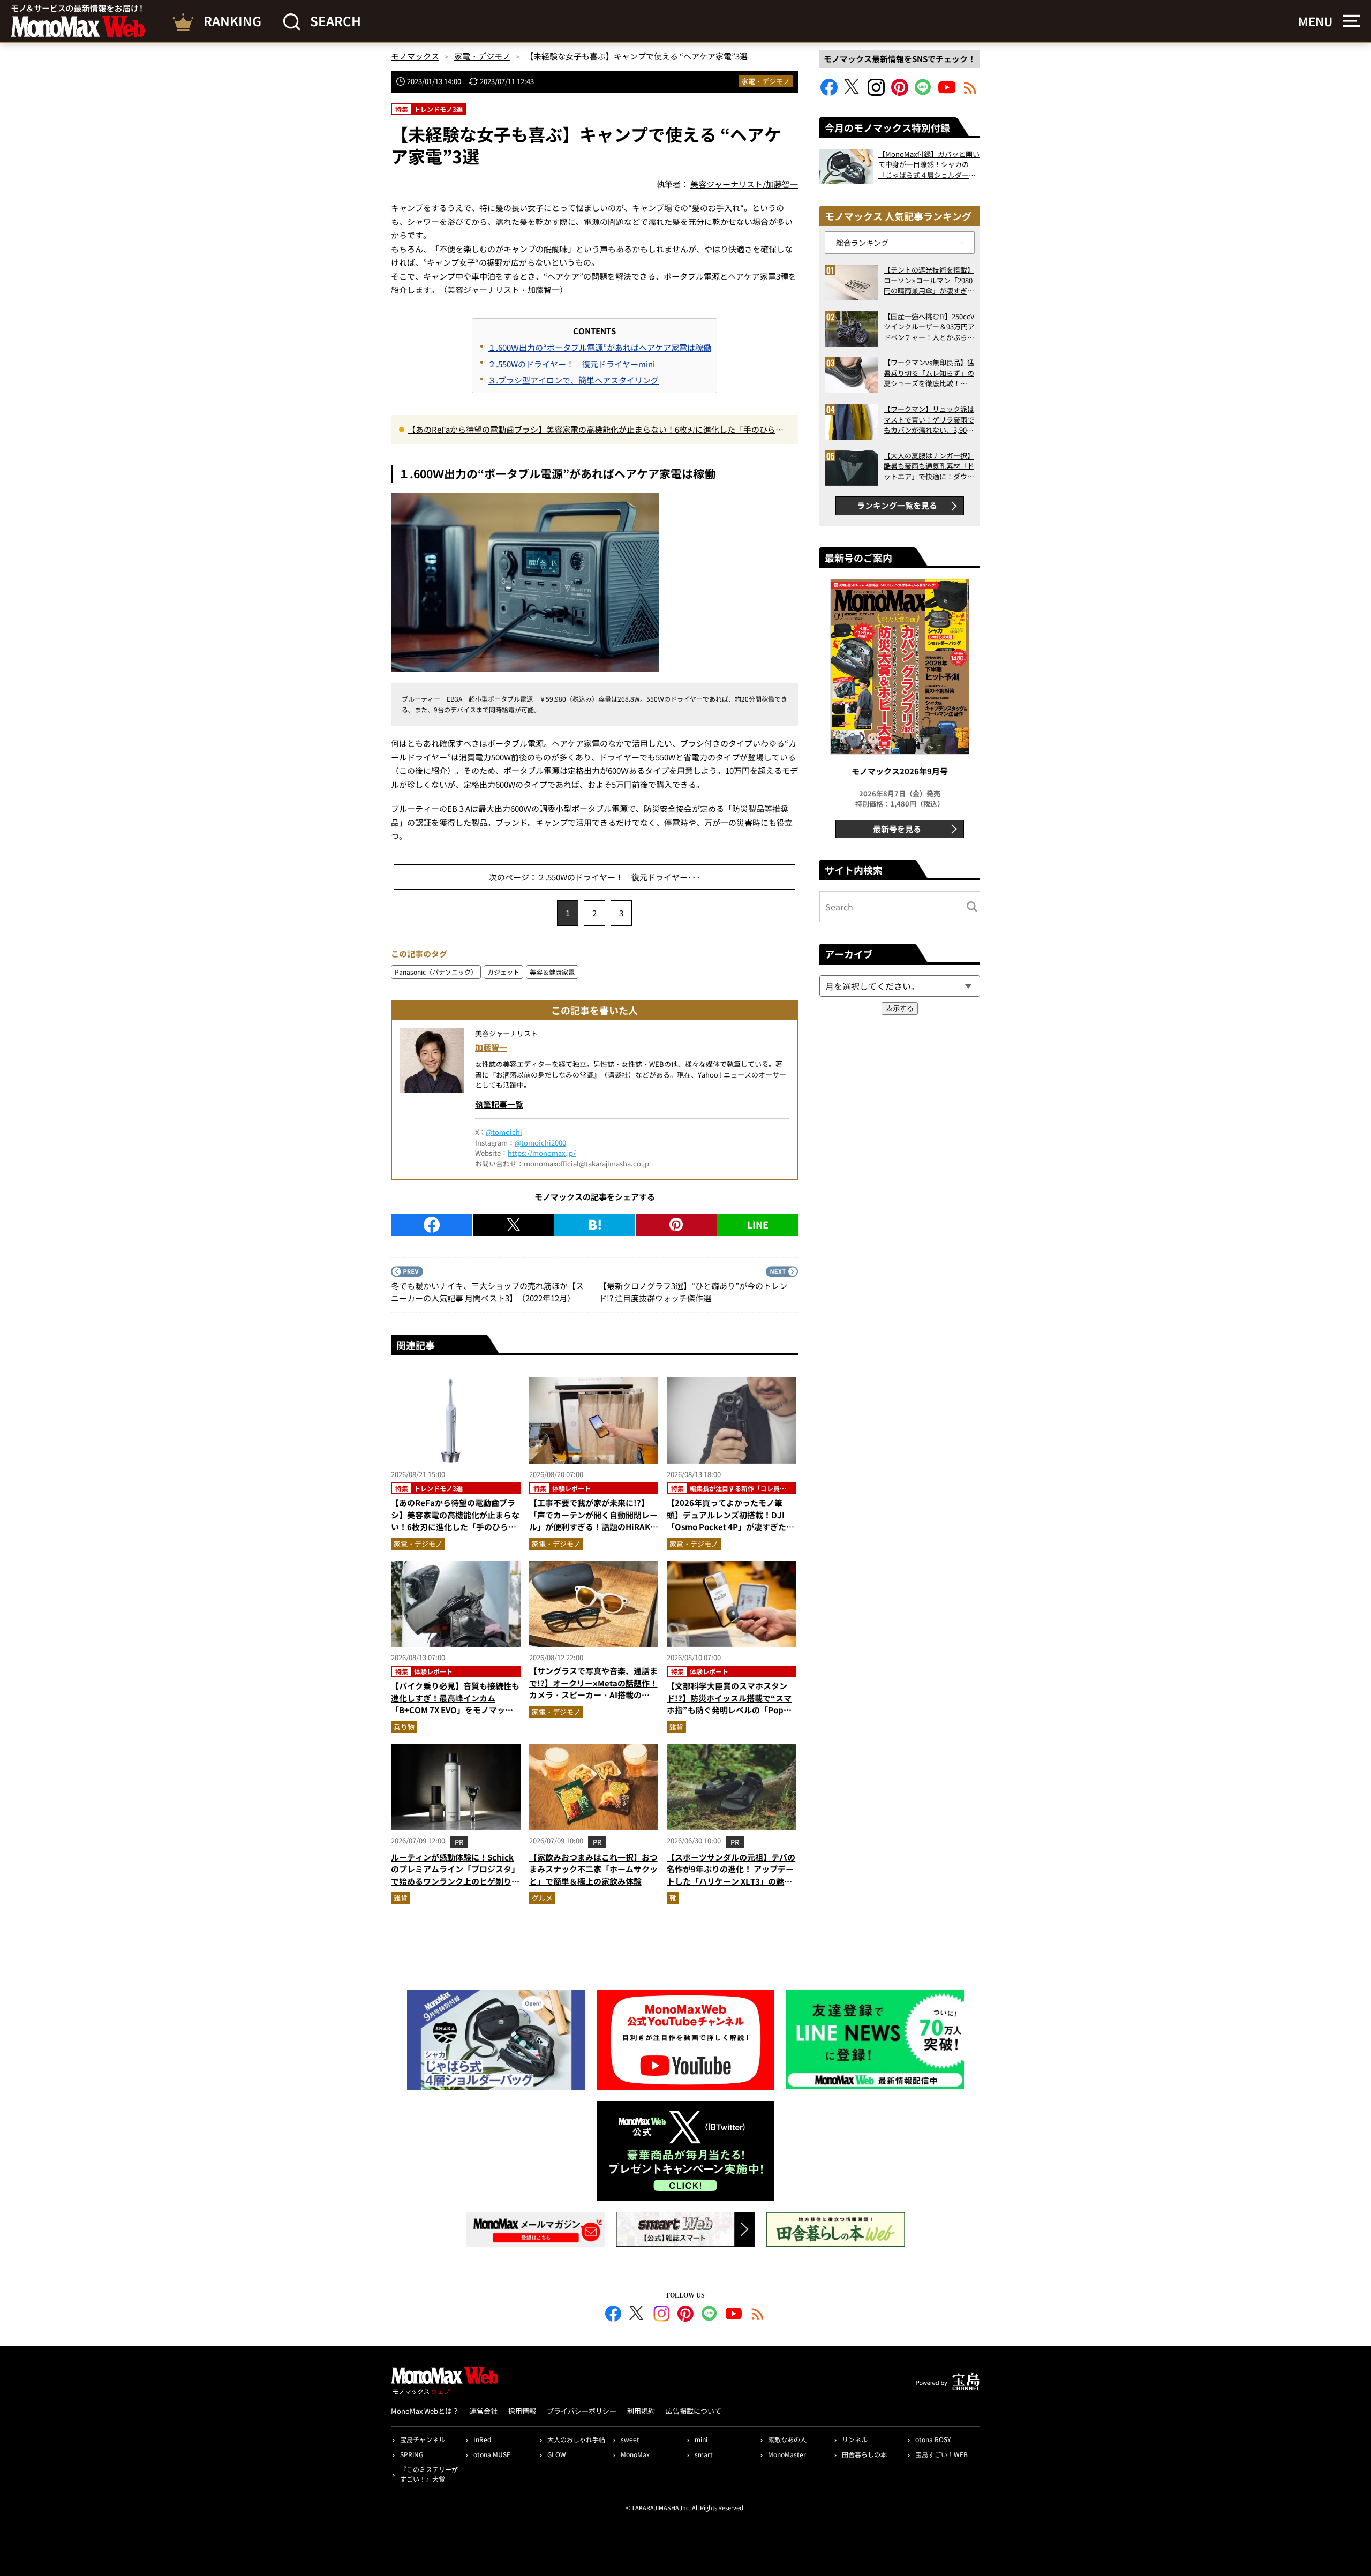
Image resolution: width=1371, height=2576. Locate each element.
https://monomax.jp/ (542, 1153)
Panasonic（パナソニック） (436, 972)
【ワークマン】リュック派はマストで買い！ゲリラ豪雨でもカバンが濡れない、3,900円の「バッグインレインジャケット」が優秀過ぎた (929, 420)
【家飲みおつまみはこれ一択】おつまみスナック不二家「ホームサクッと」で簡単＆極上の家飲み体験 (593, 1869)
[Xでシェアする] (513, 1225)
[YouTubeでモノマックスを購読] (947, 92)
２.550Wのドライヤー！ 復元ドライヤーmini (571, 364)
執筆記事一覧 (499, 1104)
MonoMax (635, 2454)
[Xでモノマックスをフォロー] (853, 92)
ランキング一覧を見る (897, 505)
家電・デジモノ (766, 81)
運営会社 (484, 2411)
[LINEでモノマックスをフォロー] (923, 92)
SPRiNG (412, 2454)
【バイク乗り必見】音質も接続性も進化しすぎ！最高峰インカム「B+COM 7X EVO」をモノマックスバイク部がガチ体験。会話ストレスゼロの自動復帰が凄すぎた (455, 1710)
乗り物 (404, 1727)
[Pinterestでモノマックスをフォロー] (900, 92)
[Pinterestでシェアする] (676, 1225)
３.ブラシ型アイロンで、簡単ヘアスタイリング (573, 380)
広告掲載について (694, 2411)
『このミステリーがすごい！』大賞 (429, 2474)
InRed (482, 2439)
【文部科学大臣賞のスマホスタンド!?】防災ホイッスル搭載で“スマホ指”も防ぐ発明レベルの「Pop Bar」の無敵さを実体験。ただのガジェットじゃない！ (730, 1710)
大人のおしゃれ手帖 (576, 2439)
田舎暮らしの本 (864, 2454)
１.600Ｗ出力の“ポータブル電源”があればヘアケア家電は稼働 (600, 347)
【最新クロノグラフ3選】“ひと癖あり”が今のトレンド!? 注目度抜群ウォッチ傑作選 (693, 1292)
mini (701, 2439)
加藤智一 (491, 1047)
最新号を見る (897, 829)
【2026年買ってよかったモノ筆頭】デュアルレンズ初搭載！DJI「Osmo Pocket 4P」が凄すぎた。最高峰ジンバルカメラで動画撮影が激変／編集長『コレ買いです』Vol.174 (731, 1533)
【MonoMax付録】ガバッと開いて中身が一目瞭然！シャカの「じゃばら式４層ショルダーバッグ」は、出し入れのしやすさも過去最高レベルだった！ (929, 165)
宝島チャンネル (423, 2439)
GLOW (557, 2454)
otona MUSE (492, 2454)
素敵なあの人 (787, 2439)
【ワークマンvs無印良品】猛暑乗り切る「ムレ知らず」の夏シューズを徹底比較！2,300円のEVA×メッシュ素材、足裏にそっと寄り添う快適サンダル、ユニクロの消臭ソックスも (929, 373)
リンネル (855, 2439)
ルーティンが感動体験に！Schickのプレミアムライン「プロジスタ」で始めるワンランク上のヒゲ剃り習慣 (455, 1875)
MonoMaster (787, 2454)
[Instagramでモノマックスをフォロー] (876, 92)
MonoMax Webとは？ (425, 2411)
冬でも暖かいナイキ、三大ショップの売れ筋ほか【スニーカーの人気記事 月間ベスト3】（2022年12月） (487, 1292)
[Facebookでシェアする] (432, 1225)
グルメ (542, 1898)
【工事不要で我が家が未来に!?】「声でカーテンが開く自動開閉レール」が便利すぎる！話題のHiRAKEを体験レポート (593, 1521)
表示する (900, 1008)
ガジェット (503, 972)
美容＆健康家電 (552, 972)
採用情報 (522, 2411)
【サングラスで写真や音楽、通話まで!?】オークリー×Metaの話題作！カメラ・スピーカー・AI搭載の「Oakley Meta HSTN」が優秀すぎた (594, 1695)
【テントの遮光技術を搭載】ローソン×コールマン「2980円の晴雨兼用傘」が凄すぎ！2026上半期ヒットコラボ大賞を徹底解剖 (929, 280)
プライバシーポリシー (582, 2411)
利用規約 (641, 2411)
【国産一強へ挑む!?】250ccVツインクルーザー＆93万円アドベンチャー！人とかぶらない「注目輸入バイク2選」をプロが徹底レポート (929, 327)
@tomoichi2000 (540, 1143)
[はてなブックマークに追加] (595, 1225)
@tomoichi (504, 1132)
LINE (758, 1224)
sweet (630, 2439)
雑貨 (676, 1727)
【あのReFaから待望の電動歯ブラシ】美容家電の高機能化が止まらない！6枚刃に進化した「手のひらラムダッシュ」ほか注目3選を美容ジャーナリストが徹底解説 (596, 430)
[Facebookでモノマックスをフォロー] (829, 92)
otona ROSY (933, 2439)
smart (704, 2454)
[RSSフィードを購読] (970, 92)
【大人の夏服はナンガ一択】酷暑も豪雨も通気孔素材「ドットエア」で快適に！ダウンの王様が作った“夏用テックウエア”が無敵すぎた (929, 466)
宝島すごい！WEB (941, 2454)
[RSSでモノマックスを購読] (758, 2315)
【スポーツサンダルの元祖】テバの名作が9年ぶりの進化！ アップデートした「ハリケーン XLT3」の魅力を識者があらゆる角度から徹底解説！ (731, 1881)
